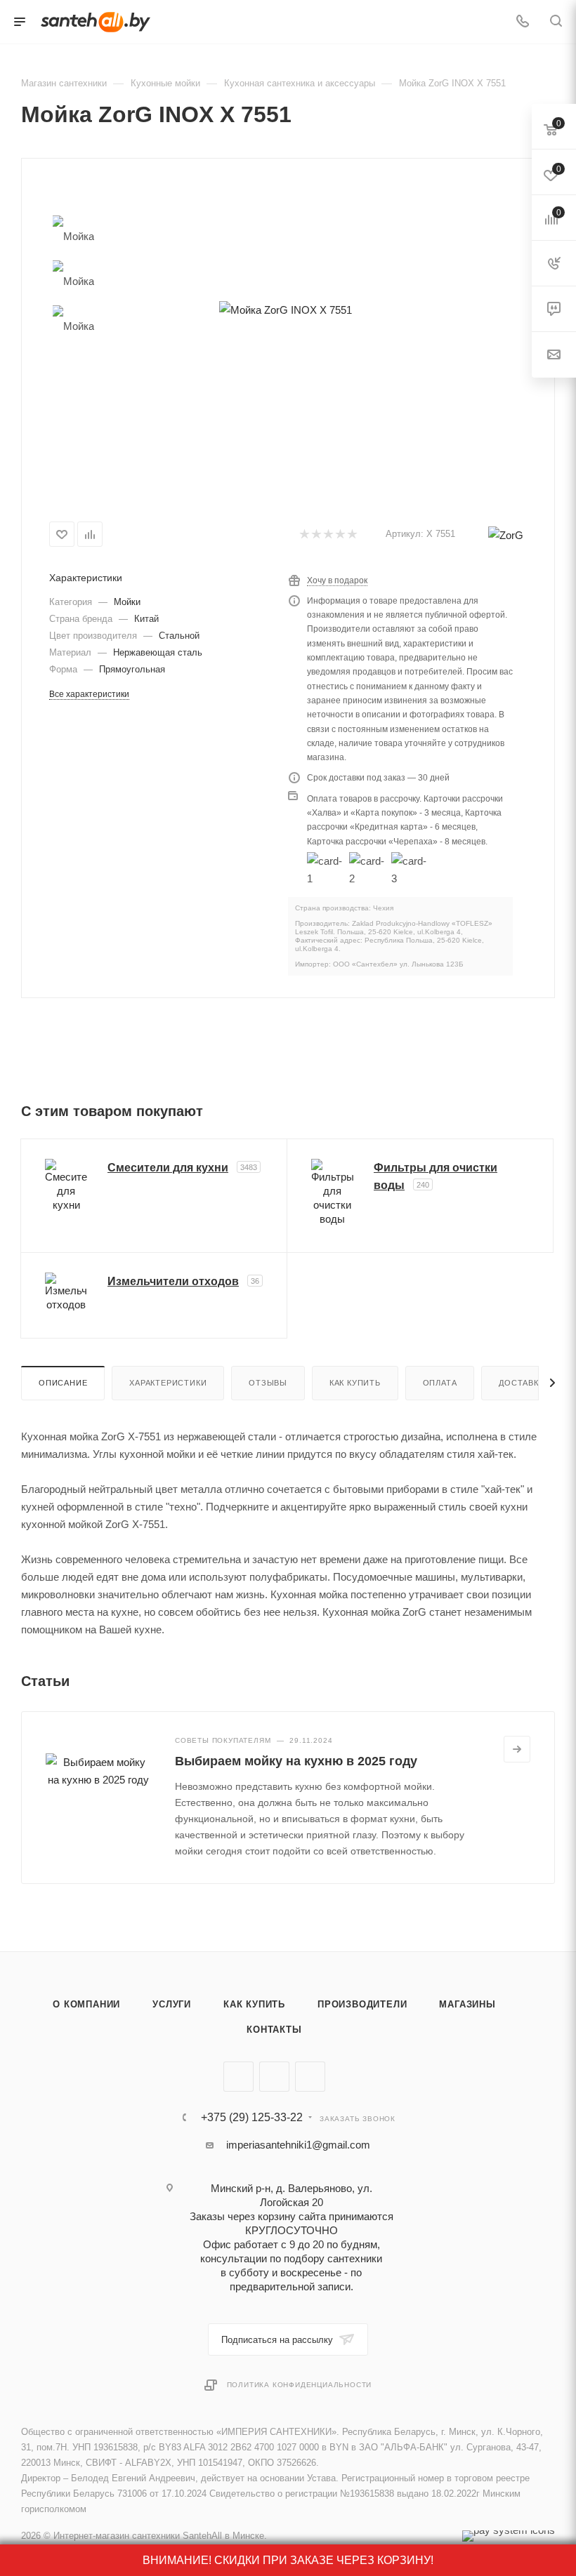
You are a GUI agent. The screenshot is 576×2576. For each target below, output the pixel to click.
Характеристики (168, 1383)
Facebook (274, 2077)
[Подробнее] (517, 1749)
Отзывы (268, 1383)
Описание (63, 1383)
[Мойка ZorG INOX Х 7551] (286, 310)
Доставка (521, 1383)
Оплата (440, 1383)
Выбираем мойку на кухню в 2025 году (296, 1761)
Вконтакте (238, 2077)
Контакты (274, 2030)
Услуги (172, 2004)
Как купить (355, 1383)
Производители (362, 2004)
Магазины (467, 2004)
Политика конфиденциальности (300, 2385)
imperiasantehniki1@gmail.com (298, 2145)
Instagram (310, 2077)
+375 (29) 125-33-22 (252, 2118)
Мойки (127, 602)
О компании (86, 2004)
